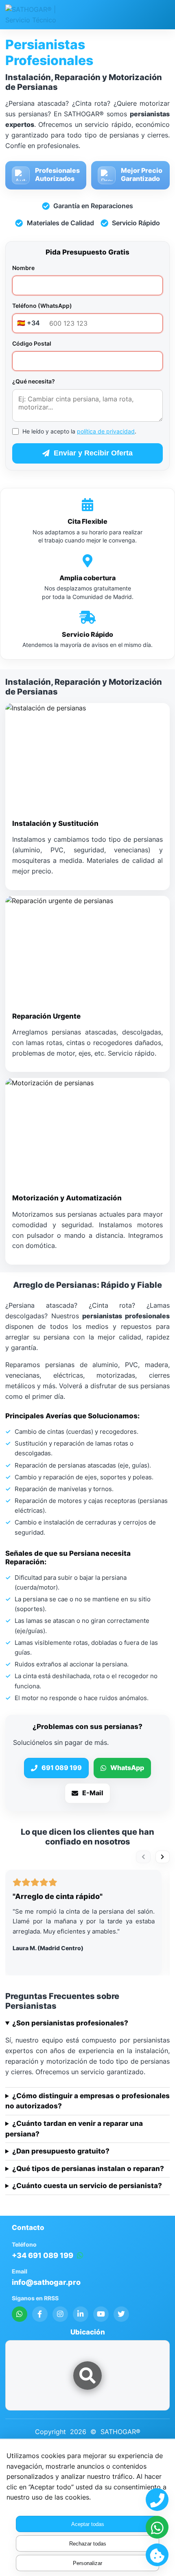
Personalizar (87, 2563)
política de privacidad (106, 431)
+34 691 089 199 (43, 2255)
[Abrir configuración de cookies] (157, 2555)
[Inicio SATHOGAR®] (36, 15)
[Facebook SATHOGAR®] (40, 2314)
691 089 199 (62, 1768)
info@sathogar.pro (46, 2282)
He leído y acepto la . (79, 431)
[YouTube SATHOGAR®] (101, 2314)
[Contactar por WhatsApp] (157, 2527)
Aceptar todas (88, 2524)
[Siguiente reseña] (163, 1857)
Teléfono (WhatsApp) (42, 306)
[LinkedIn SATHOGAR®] (81, 2314)
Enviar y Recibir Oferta (93, 453)
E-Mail (93, 1793)
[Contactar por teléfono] (157, 2500)
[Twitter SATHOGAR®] (121, 2314)
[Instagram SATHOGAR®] (60, 2314)
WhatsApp (127, 1768)
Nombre (23, 268)
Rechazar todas (88, 2544)
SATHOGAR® (120, 2432)
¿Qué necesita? (34, 381)
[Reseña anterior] (143, 1857)
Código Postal (32, 343)
